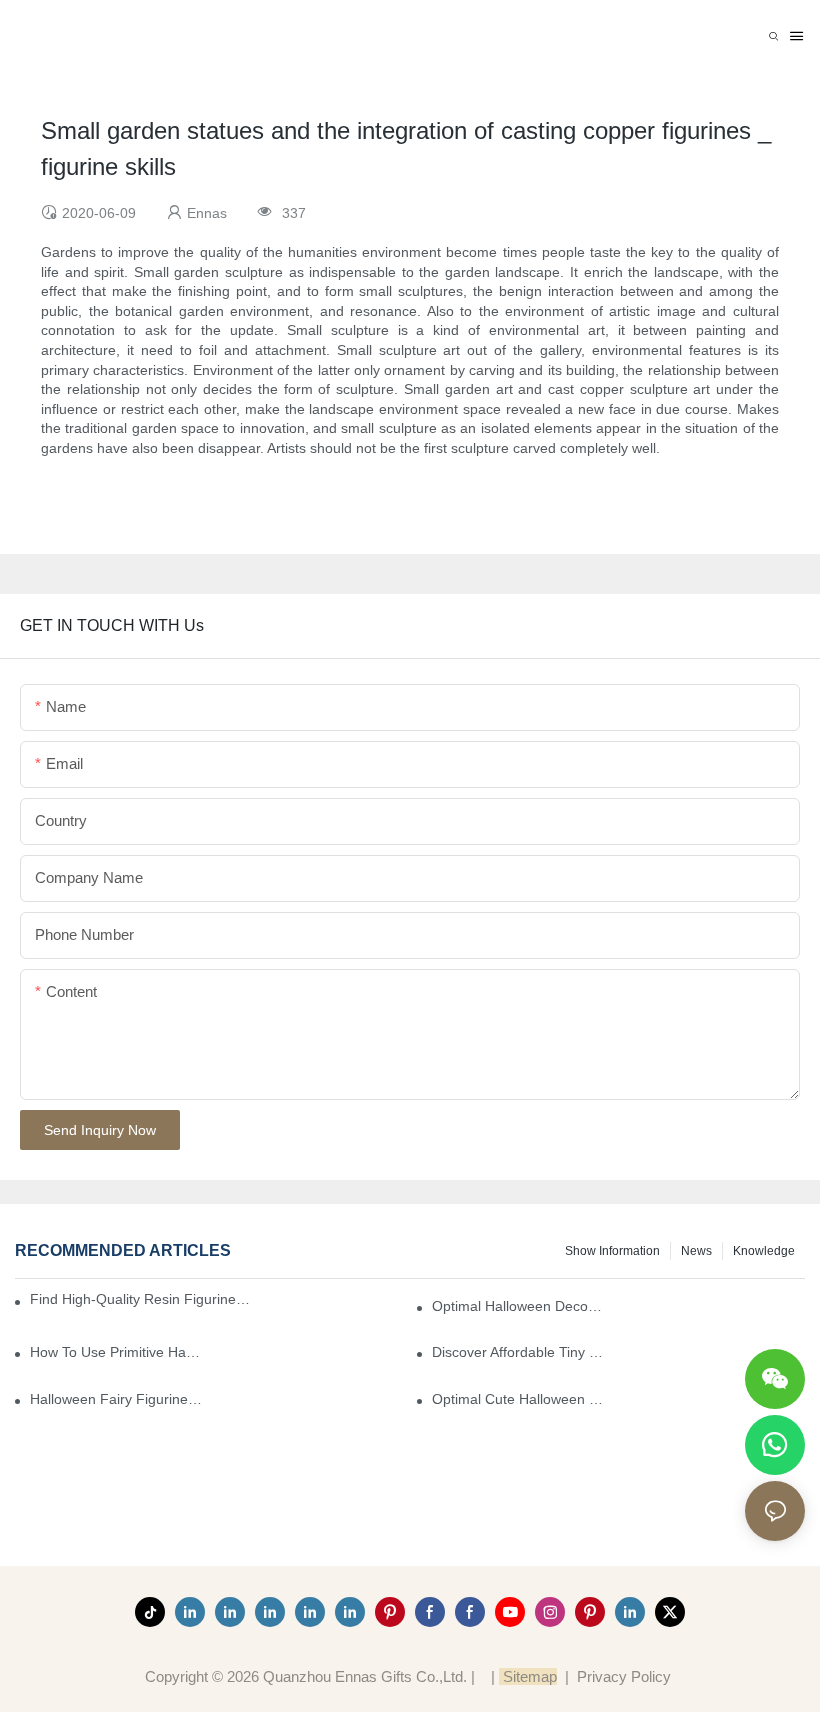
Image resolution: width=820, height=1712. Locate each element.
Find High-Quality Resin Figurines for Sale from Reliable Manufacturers (141, 1299)
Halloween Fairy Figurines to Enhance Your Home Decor (116, 1399)
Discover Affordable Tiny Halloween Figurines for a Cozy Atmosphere (518, 1352)
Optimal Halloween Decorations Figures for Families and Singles (518, 1306)
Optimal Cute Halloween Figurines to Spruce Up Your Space (518, 1399)
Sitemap (528, 1676)
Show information (612, 1251)
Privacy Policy (624, 1676)
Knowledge (764, 1251)
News (696, 1251)
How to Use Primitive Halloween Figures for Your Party (116, 1352)
